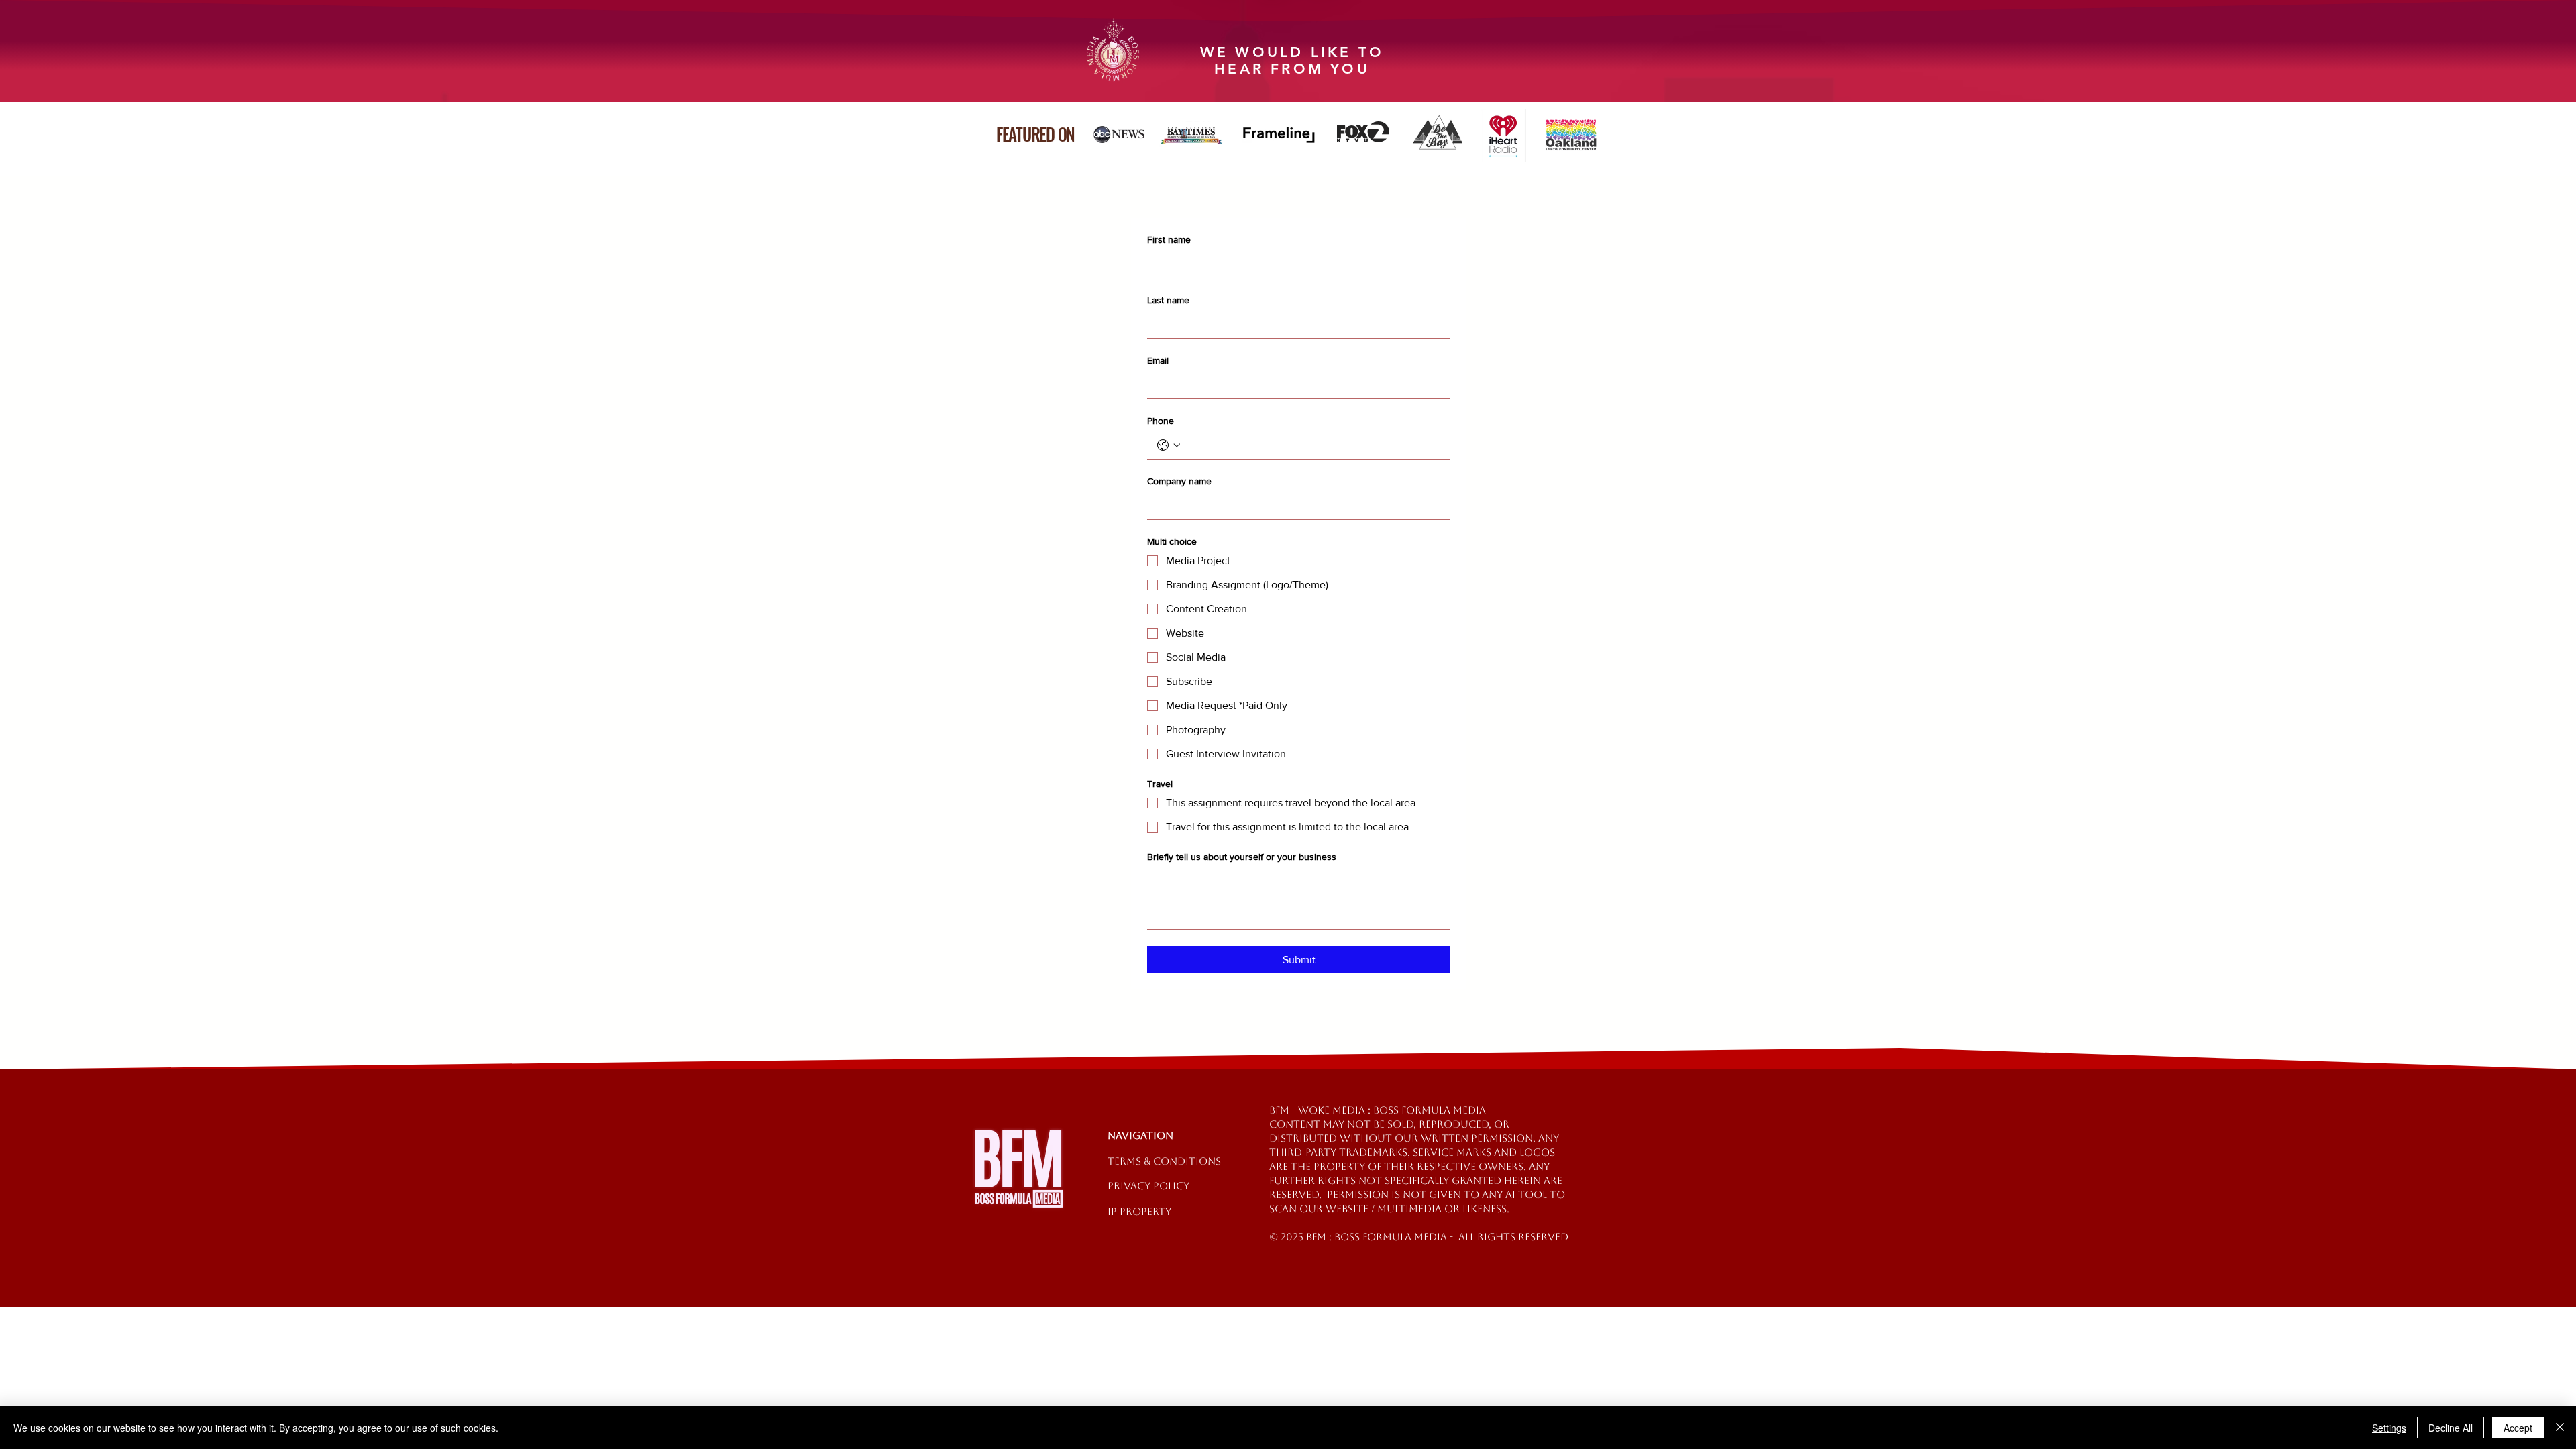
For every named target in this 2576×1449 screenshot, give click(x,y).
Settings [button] (2389, 1428)
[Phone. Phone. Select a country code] (1169, 445)
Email (1158, 360)
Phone (1161, 421)
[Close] (2560, 1428)
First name (1169, 239)
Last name (1168, 300)
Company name (1179, 481)
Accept (2518, 1428)
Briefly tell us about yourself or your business (1242, 857)
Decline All (2451, 1428)
